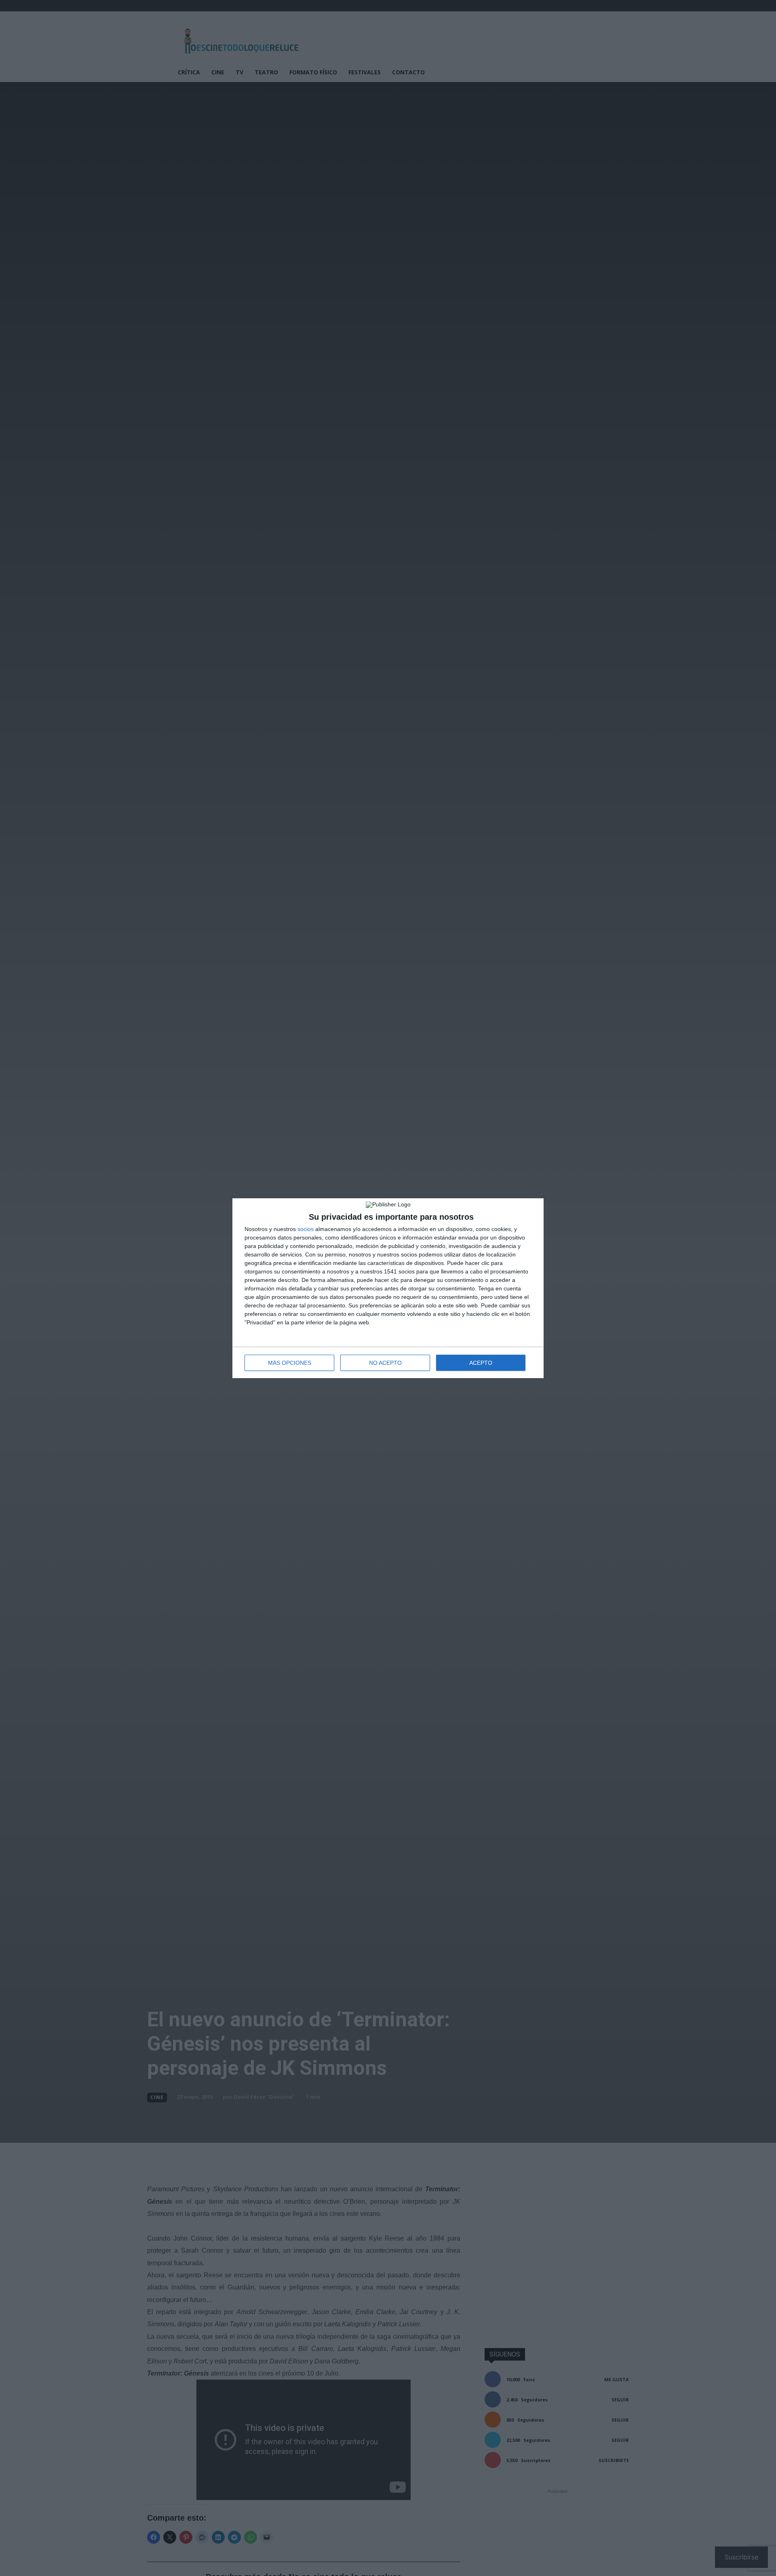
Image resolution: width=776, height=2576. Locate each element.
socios (306, 1229)
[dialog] (388, 1288)
